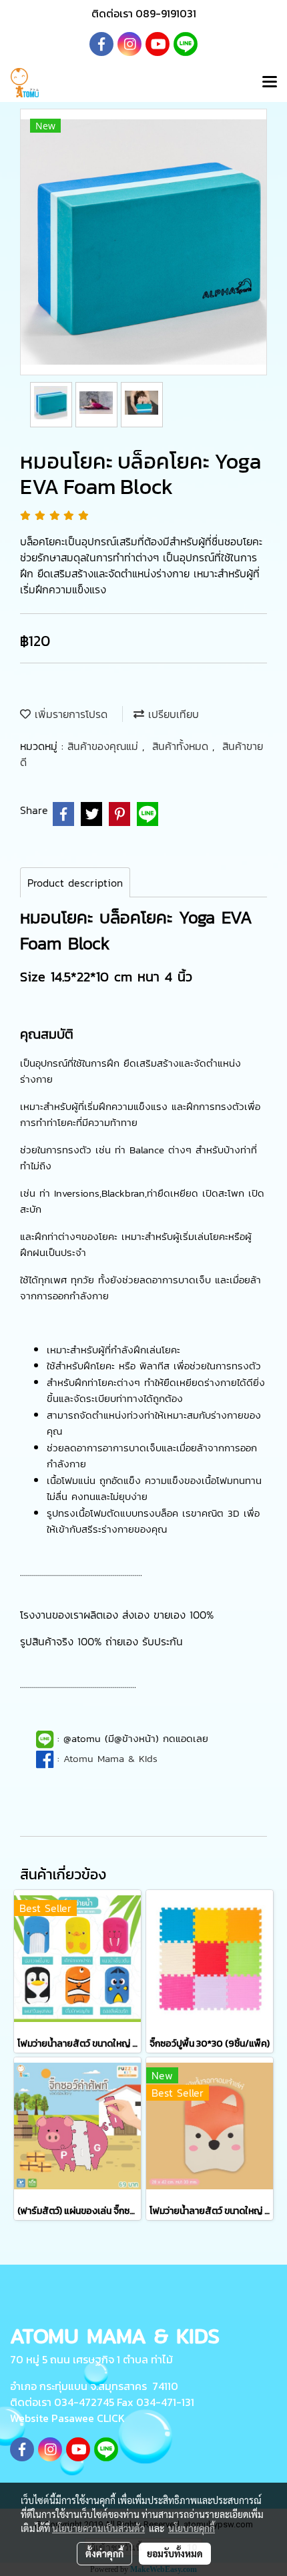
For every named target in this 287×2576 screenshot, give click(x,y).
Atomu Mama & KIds (110, 1758)
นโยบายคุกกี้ (192, 2528)
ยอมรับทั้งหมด (175, 2553)
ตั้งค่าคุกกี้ (104, 2553)
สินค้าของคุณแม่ (105, 746)
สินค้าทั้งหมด (182, 746)
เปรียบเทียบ (172, 714)
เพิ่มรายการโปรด (69, 714)
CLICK (111, 2418)
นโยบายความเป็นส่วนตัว (98, 2528)
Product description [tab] (75, 883)
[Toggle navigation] (270, 83)
